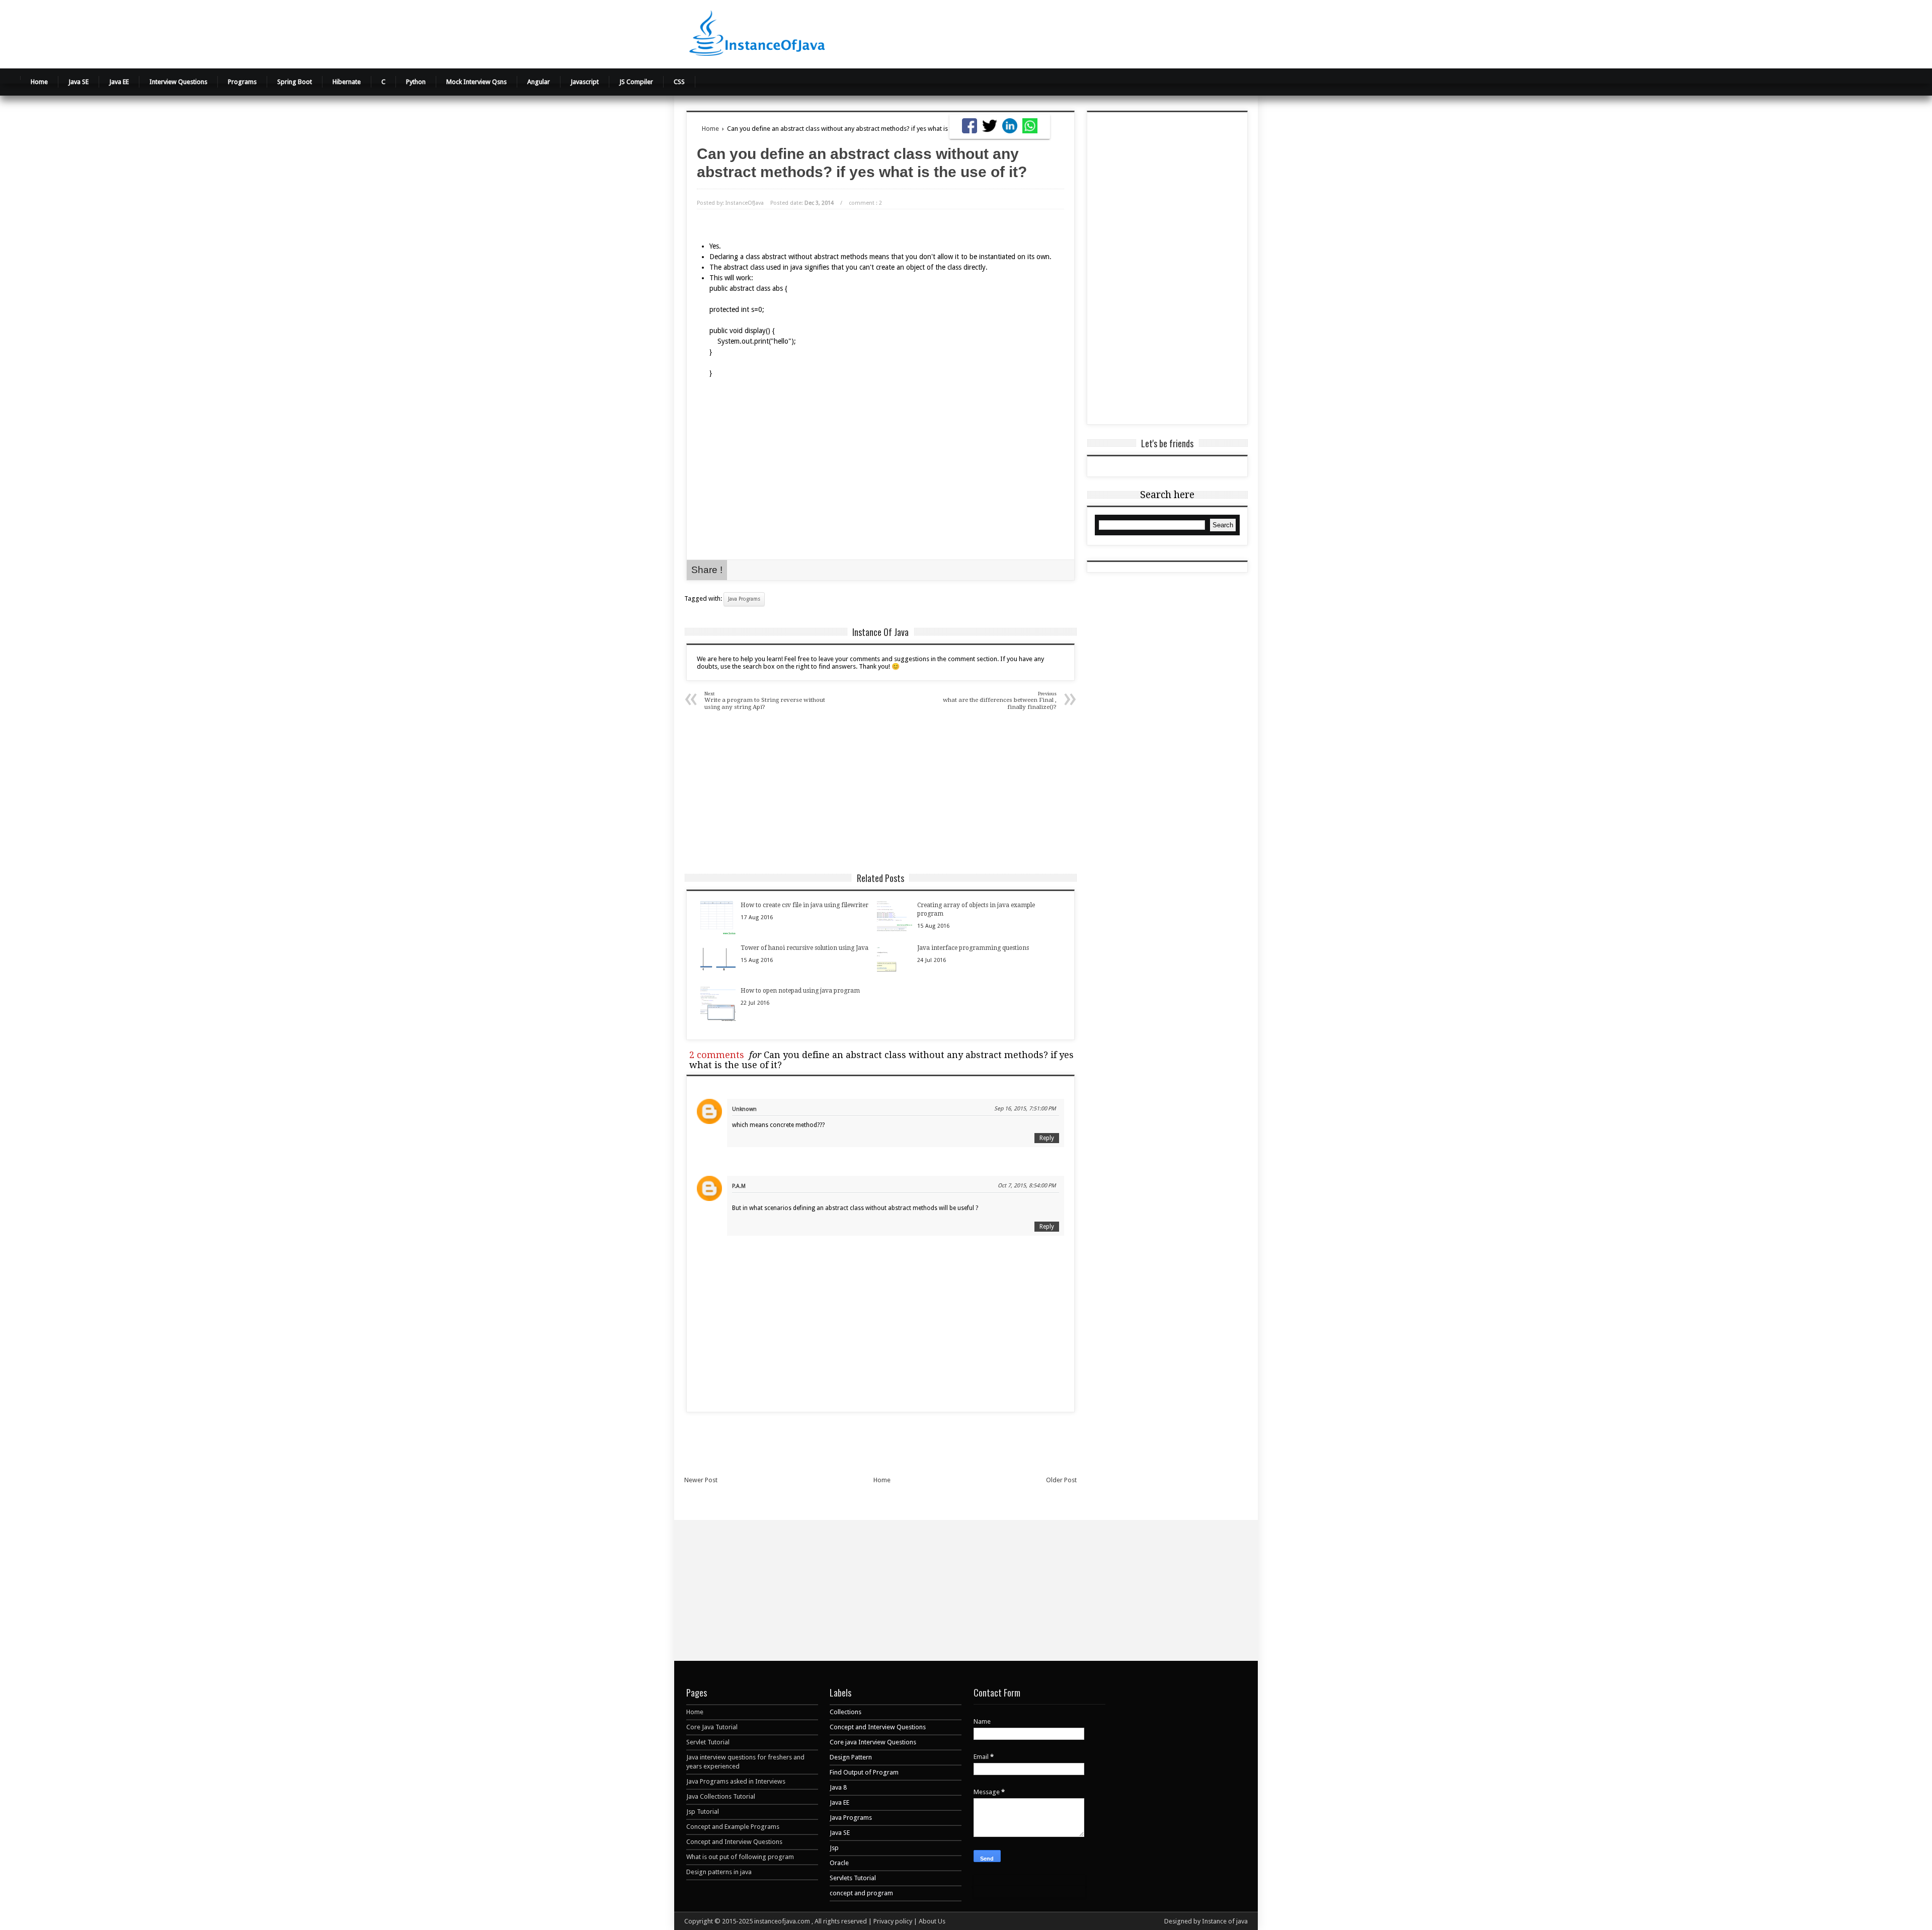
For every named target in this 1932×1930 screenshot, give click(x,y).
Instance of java (1225, 1921)
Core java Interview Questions (873, 1742)
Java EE (119, 82)
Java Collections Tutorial (721, 1796)
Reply (1047, 1138)
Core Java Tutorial (712, 1727)
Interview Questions (178, 82)
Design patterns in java (719, 1872)
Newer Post (701, 1480)
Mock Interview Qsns (476, 82)
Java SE (78, 82)
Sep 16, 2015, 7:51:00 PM (1025, 1109)
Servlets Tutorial (853, 1878)
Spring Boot (295, 82)
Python (416, 82)
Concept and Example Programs (733, 1827)
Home (39, 82)
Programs (242, 82)
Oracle (839, 1863)
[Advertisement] (1091, 33)
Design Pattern (851, 1757)
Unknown (744, 1109)
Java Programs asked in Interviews (736, 1781)
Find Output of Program (864, 1772)
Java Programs (744, 599)
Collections (846, 1712)
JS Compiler (636, 82)
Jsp (834, 1848)
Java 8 (838, 1787)
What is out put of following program (740, 1857)
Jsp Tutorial (703, 1812)
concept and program (861, 1893)
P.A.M (739, 1186)
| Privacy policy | (894, 1921)
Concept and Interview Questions (734, 1842)
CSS (679, 82)
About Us (932, 1921)
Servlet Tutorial (708, 1742)
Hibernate (347, 82)
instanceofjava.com (783, 1921)
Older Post (1061, 1480)
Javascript (585, 82)
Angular (539, 82)
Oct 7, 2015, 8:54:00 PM (1027, 1186)
